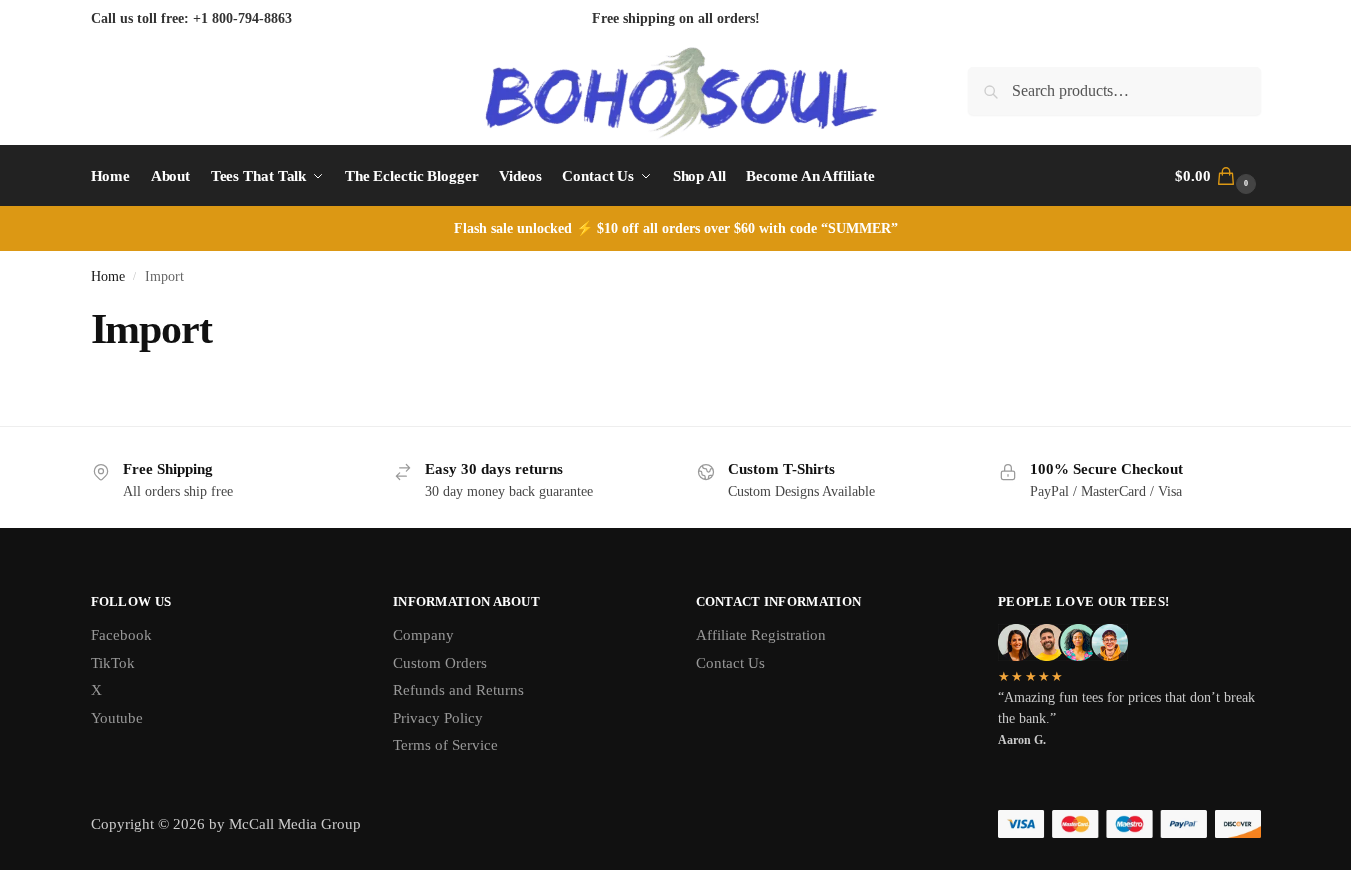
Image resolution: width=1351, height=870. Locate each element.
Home (108, 276)
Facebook (121, 635)
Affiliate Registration (761, 635)
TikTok (113, 663)
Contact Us (730, 663)
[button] (1217, 176)
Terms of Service (445, 745)
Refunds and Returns (458, 690)
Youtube (117, 718)
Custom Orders (440, 663)
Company (423, 635)
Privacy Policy (438, 718)
